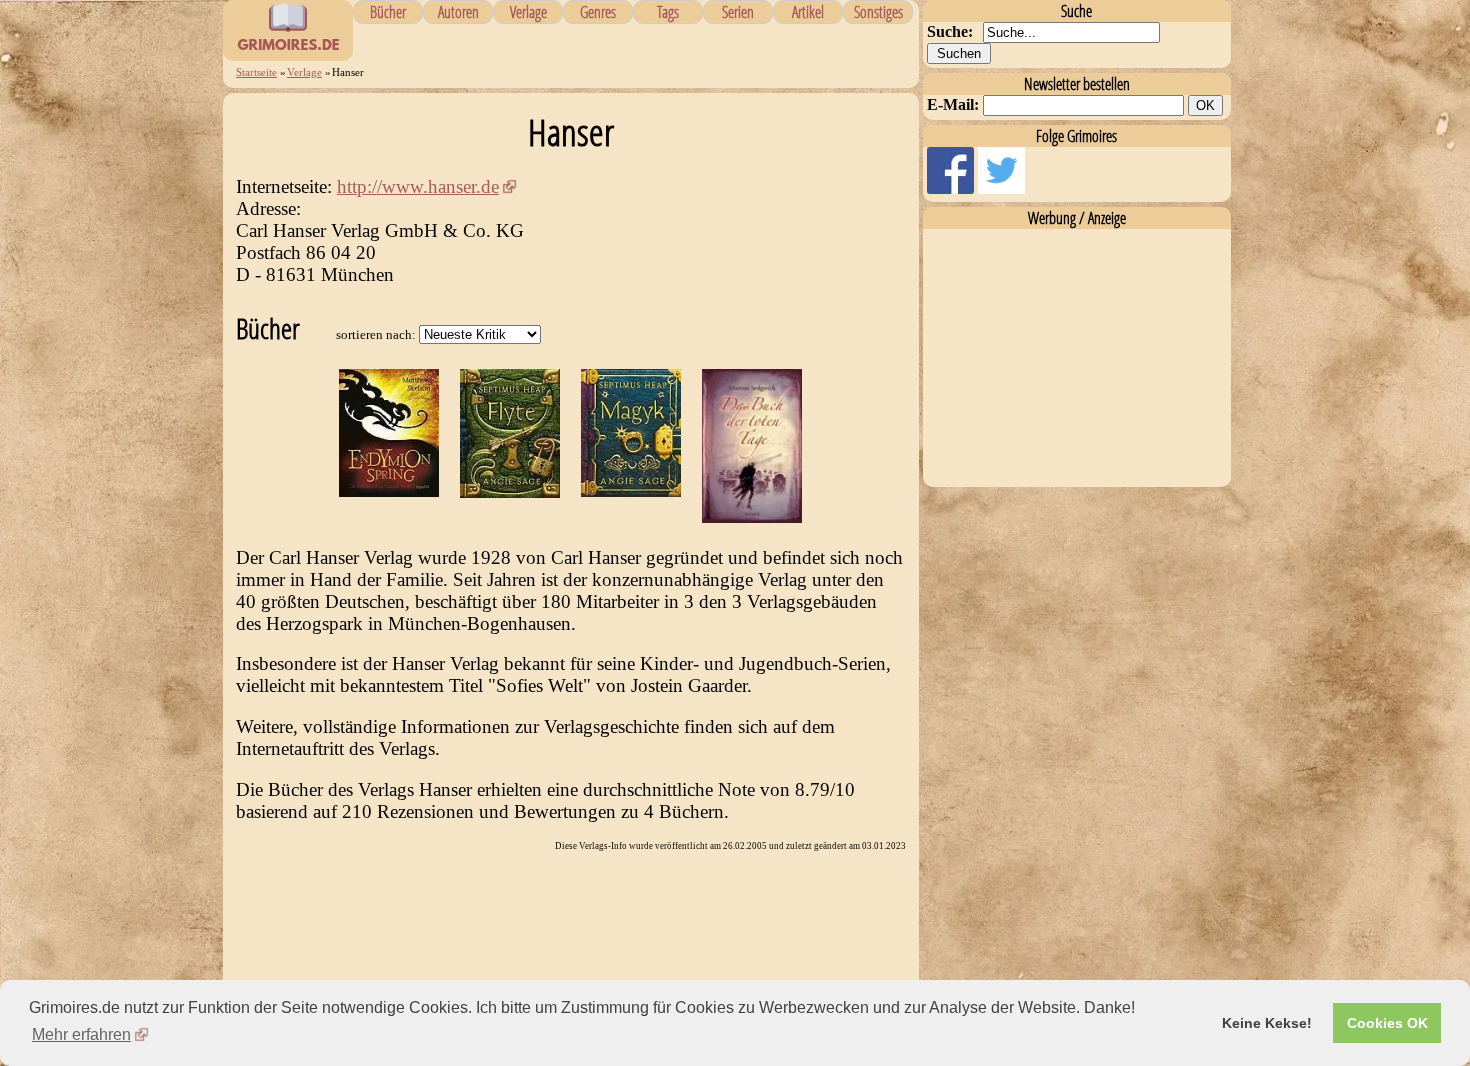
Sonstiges (878, 12)
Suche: (950, 31)
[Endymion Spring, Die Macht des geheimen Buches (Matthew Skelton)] (389, 490)
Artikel (808, 12)
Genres (598, 12)
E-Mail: (953, 104)
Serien (738, 12)
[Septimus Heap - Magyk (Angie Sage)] (631, 490)
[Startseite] (288, 50)
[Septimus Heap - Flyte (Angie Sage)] (510, 491)
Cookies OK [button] (1387, 1023)
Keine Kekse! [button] (1267, 1023)
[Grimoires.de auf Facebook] (952, 188)
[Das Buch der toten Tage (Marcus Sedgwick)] (752, 516)
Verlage (528, 12)
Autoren (458, 12)
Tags (668, 12)
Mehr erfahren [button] (81, 1034)
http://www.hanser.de (418, 186)
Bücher (388, 12)
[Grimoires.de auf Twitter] (1001, 188)
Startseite (256, 72)
